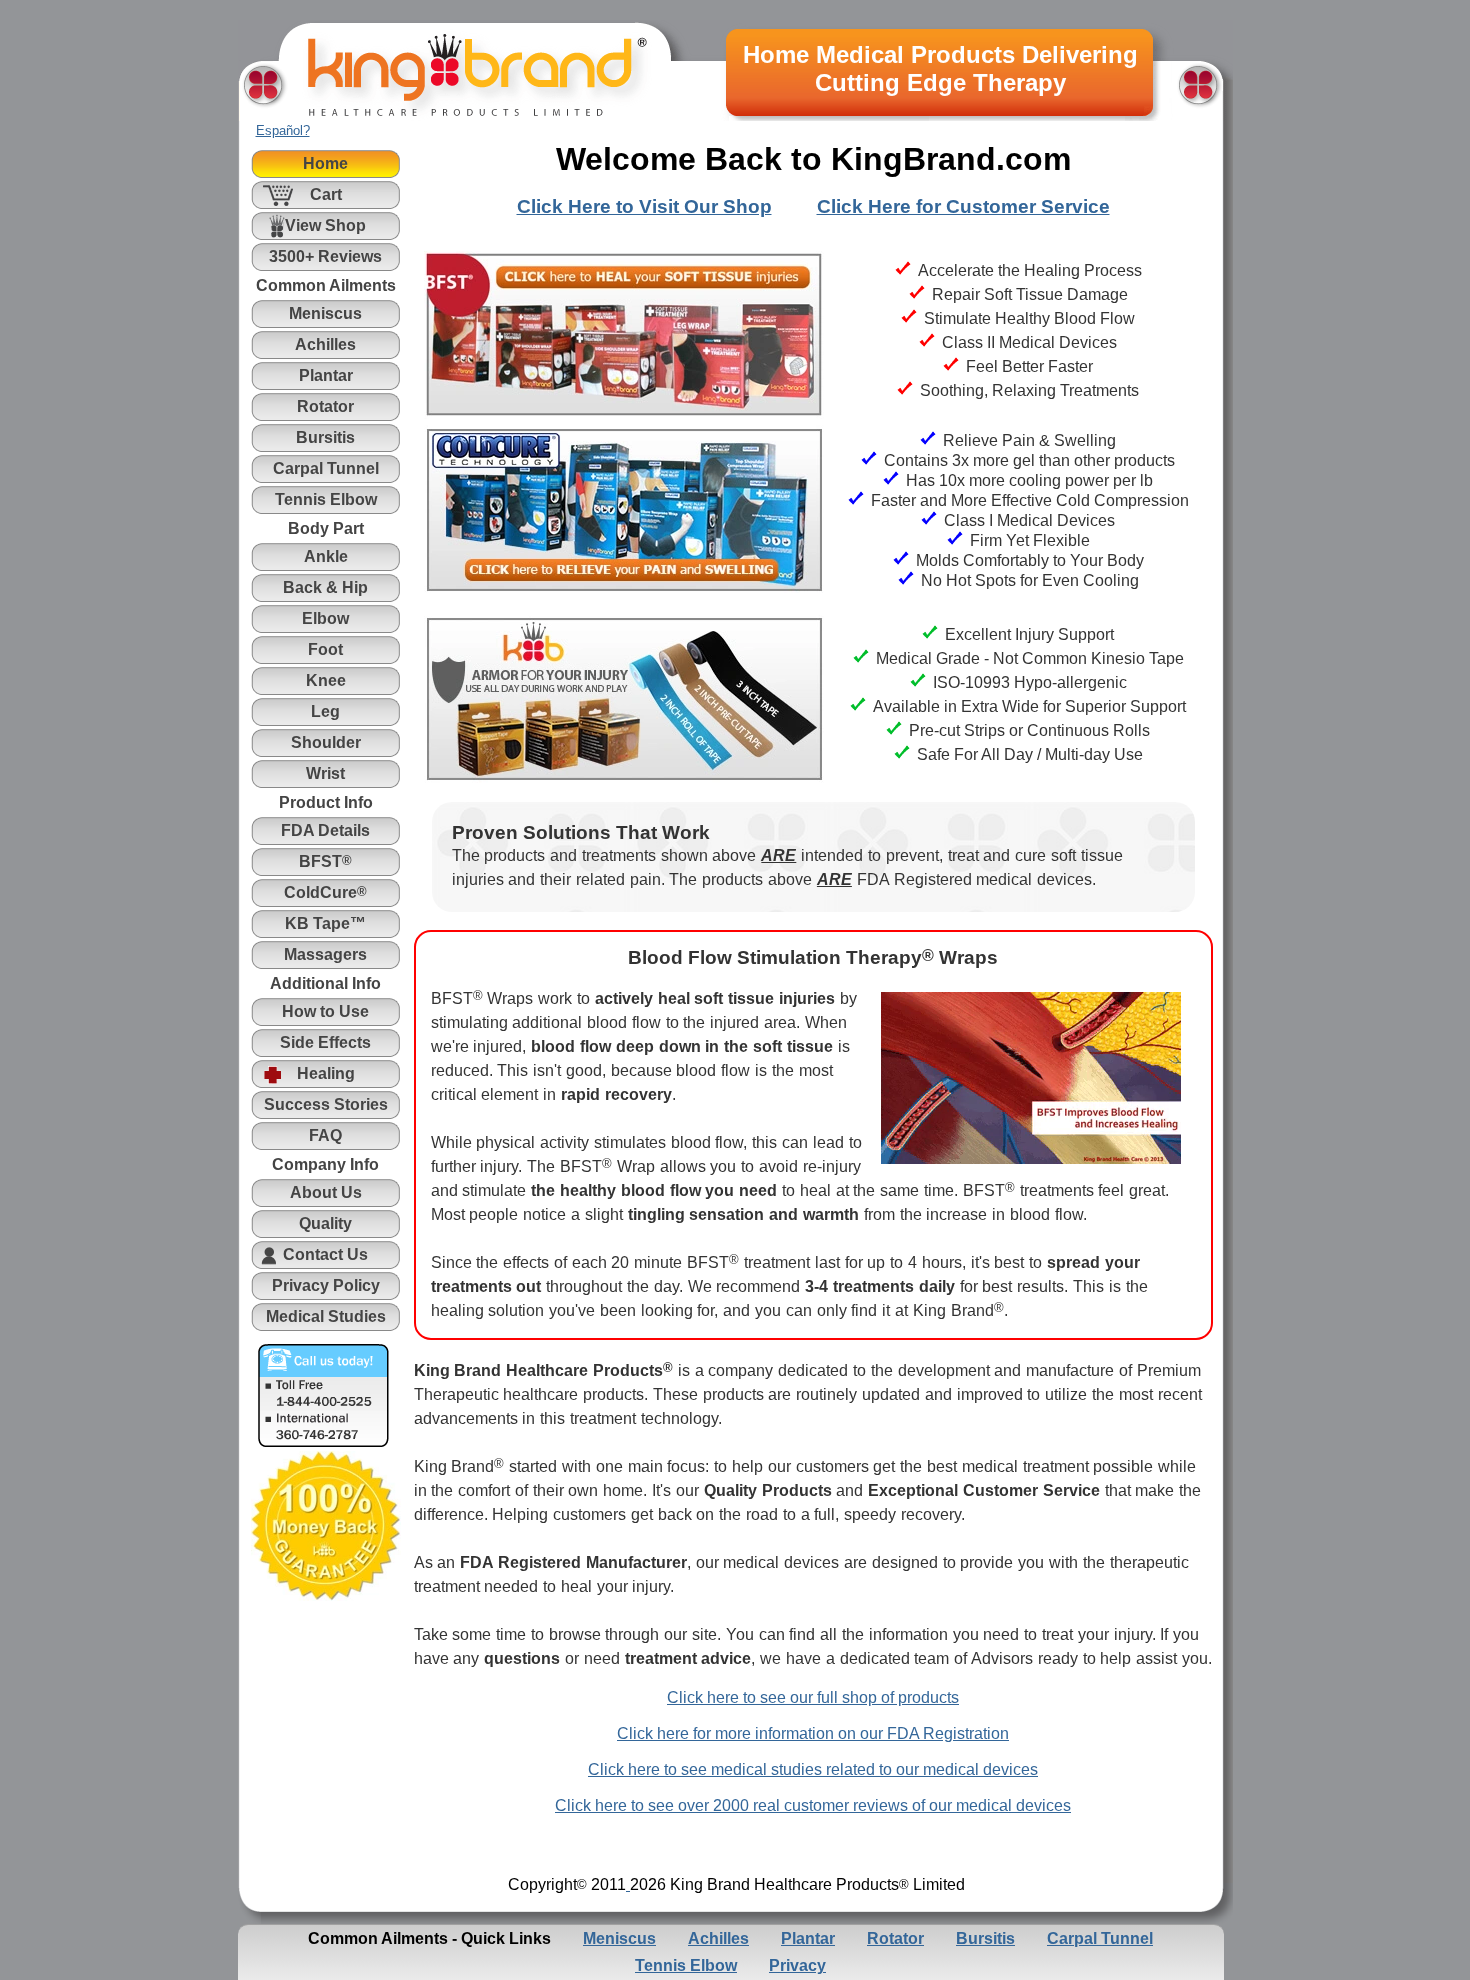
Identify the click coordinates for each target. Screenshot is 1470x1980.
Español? (283, 130)
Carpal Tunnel (1100, 1938)
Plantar (808, 1938)
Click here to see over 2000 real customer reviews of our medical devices (813, 1805)
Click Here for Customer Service (963, 206)
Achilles (718, 1938)
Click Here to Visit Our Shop (644, 206)
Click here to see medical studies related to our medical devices (813, 1769)
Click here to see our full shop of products (813, 1697)
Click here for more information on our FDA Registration (813, 1733)
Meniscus (619, 1938)
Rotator (895, 1938)
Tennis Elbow (686, 1965)
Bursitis (985, 1938)
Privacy (797, 1965)
